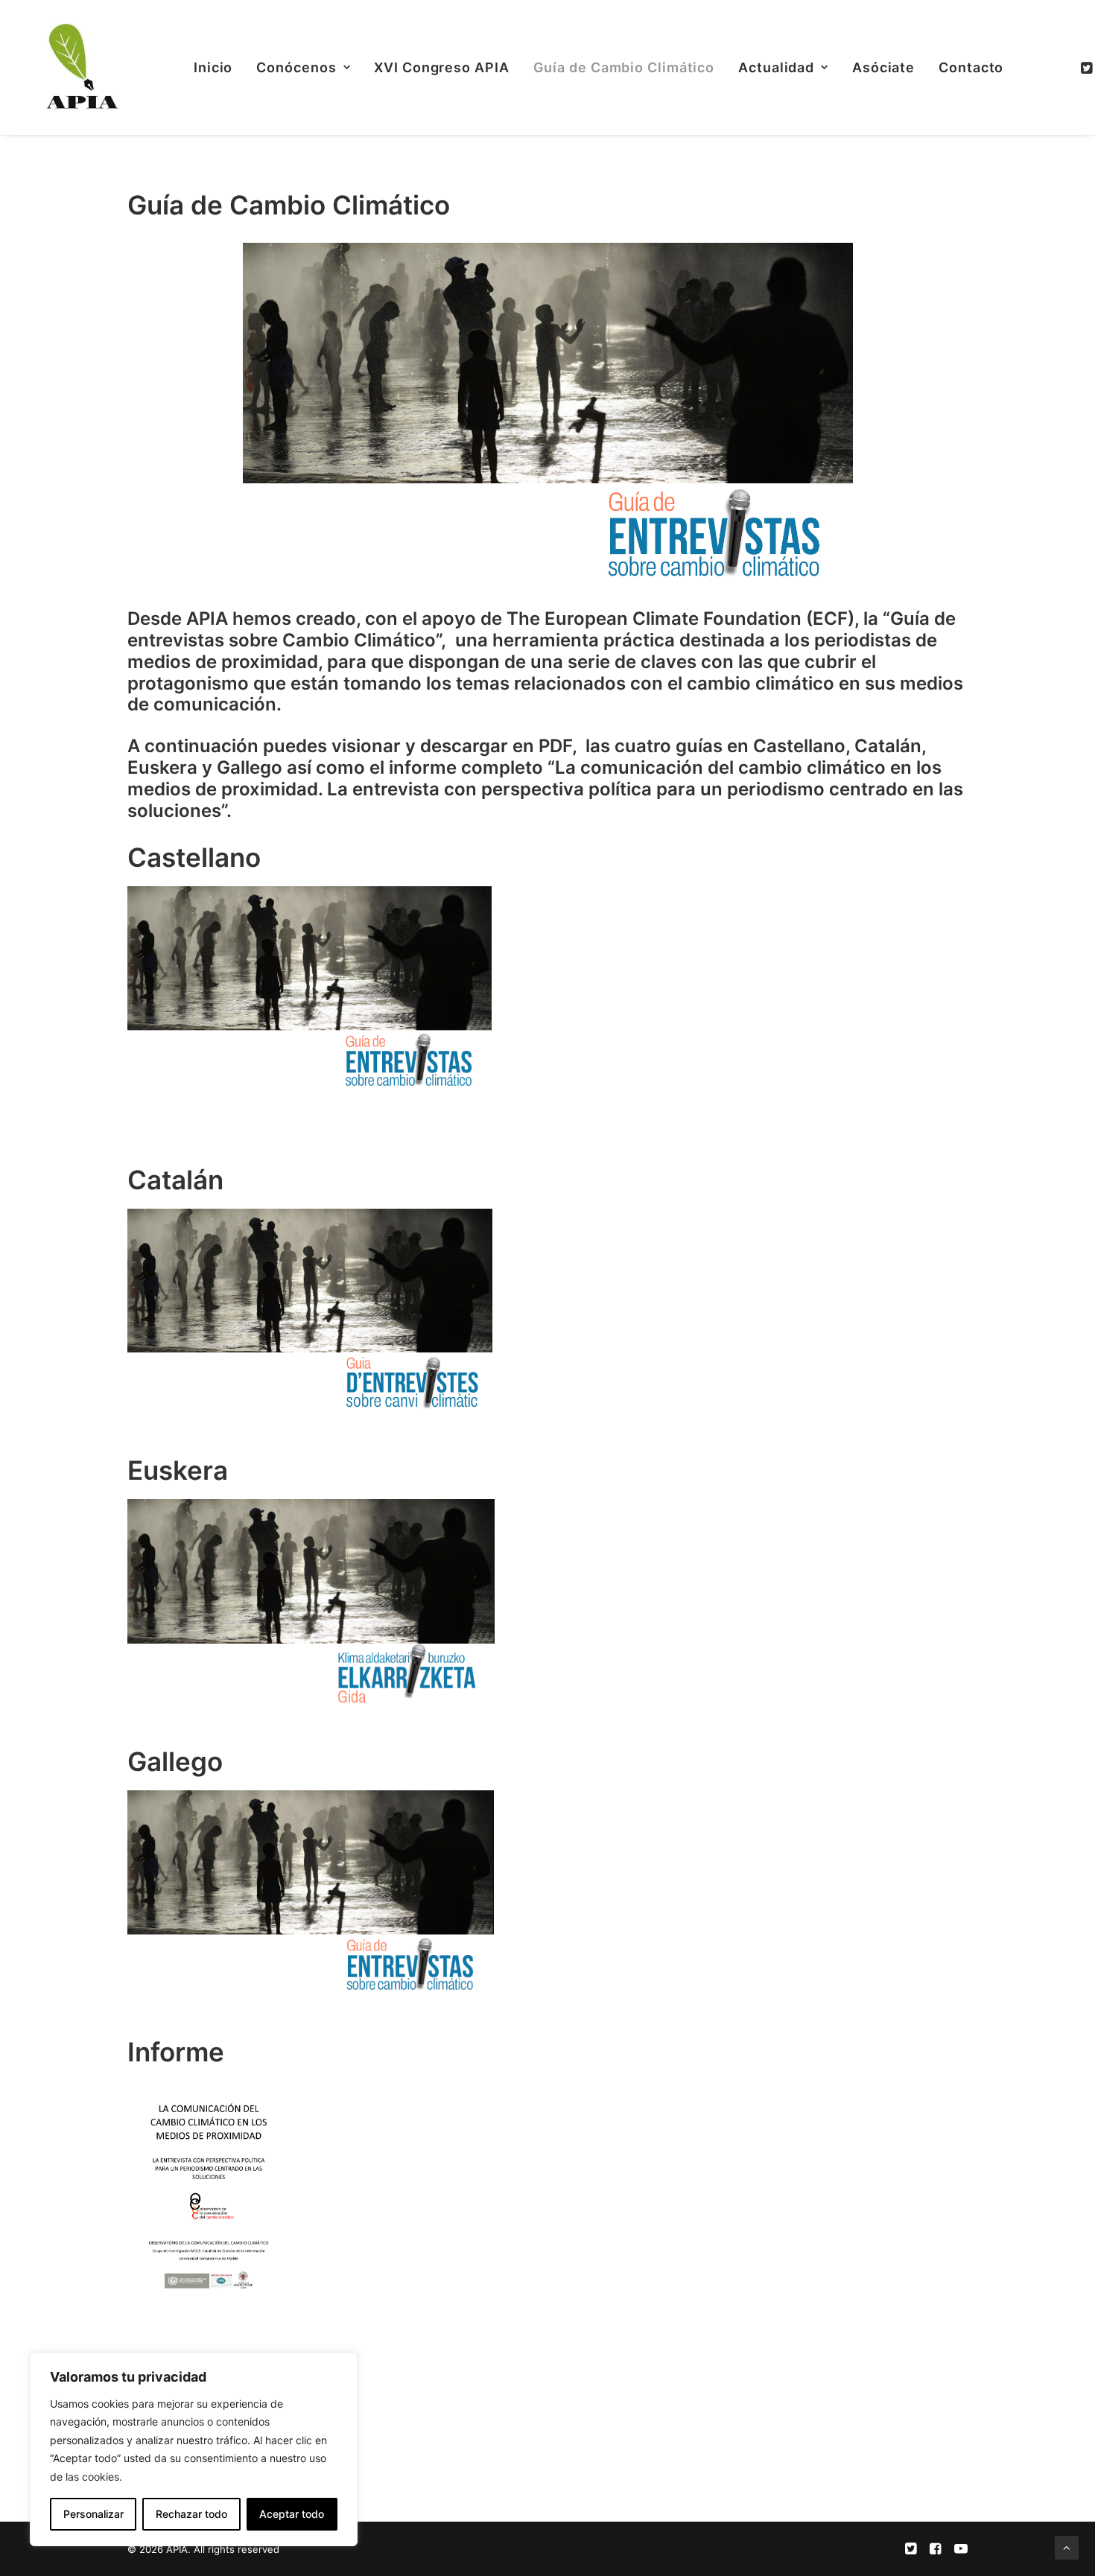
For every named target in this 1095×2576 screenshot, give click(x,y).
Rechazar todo (191, 2514)
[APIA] (80, 67)
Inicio (213, 67)
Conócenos (296, 67)
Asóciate (883, 67)
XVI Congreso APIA (441, 67)
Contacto (971, 67)
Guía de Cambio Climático (624, 67)
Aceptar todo (292, 2514)
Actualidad (776, 67)
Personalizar (93, 2514)
